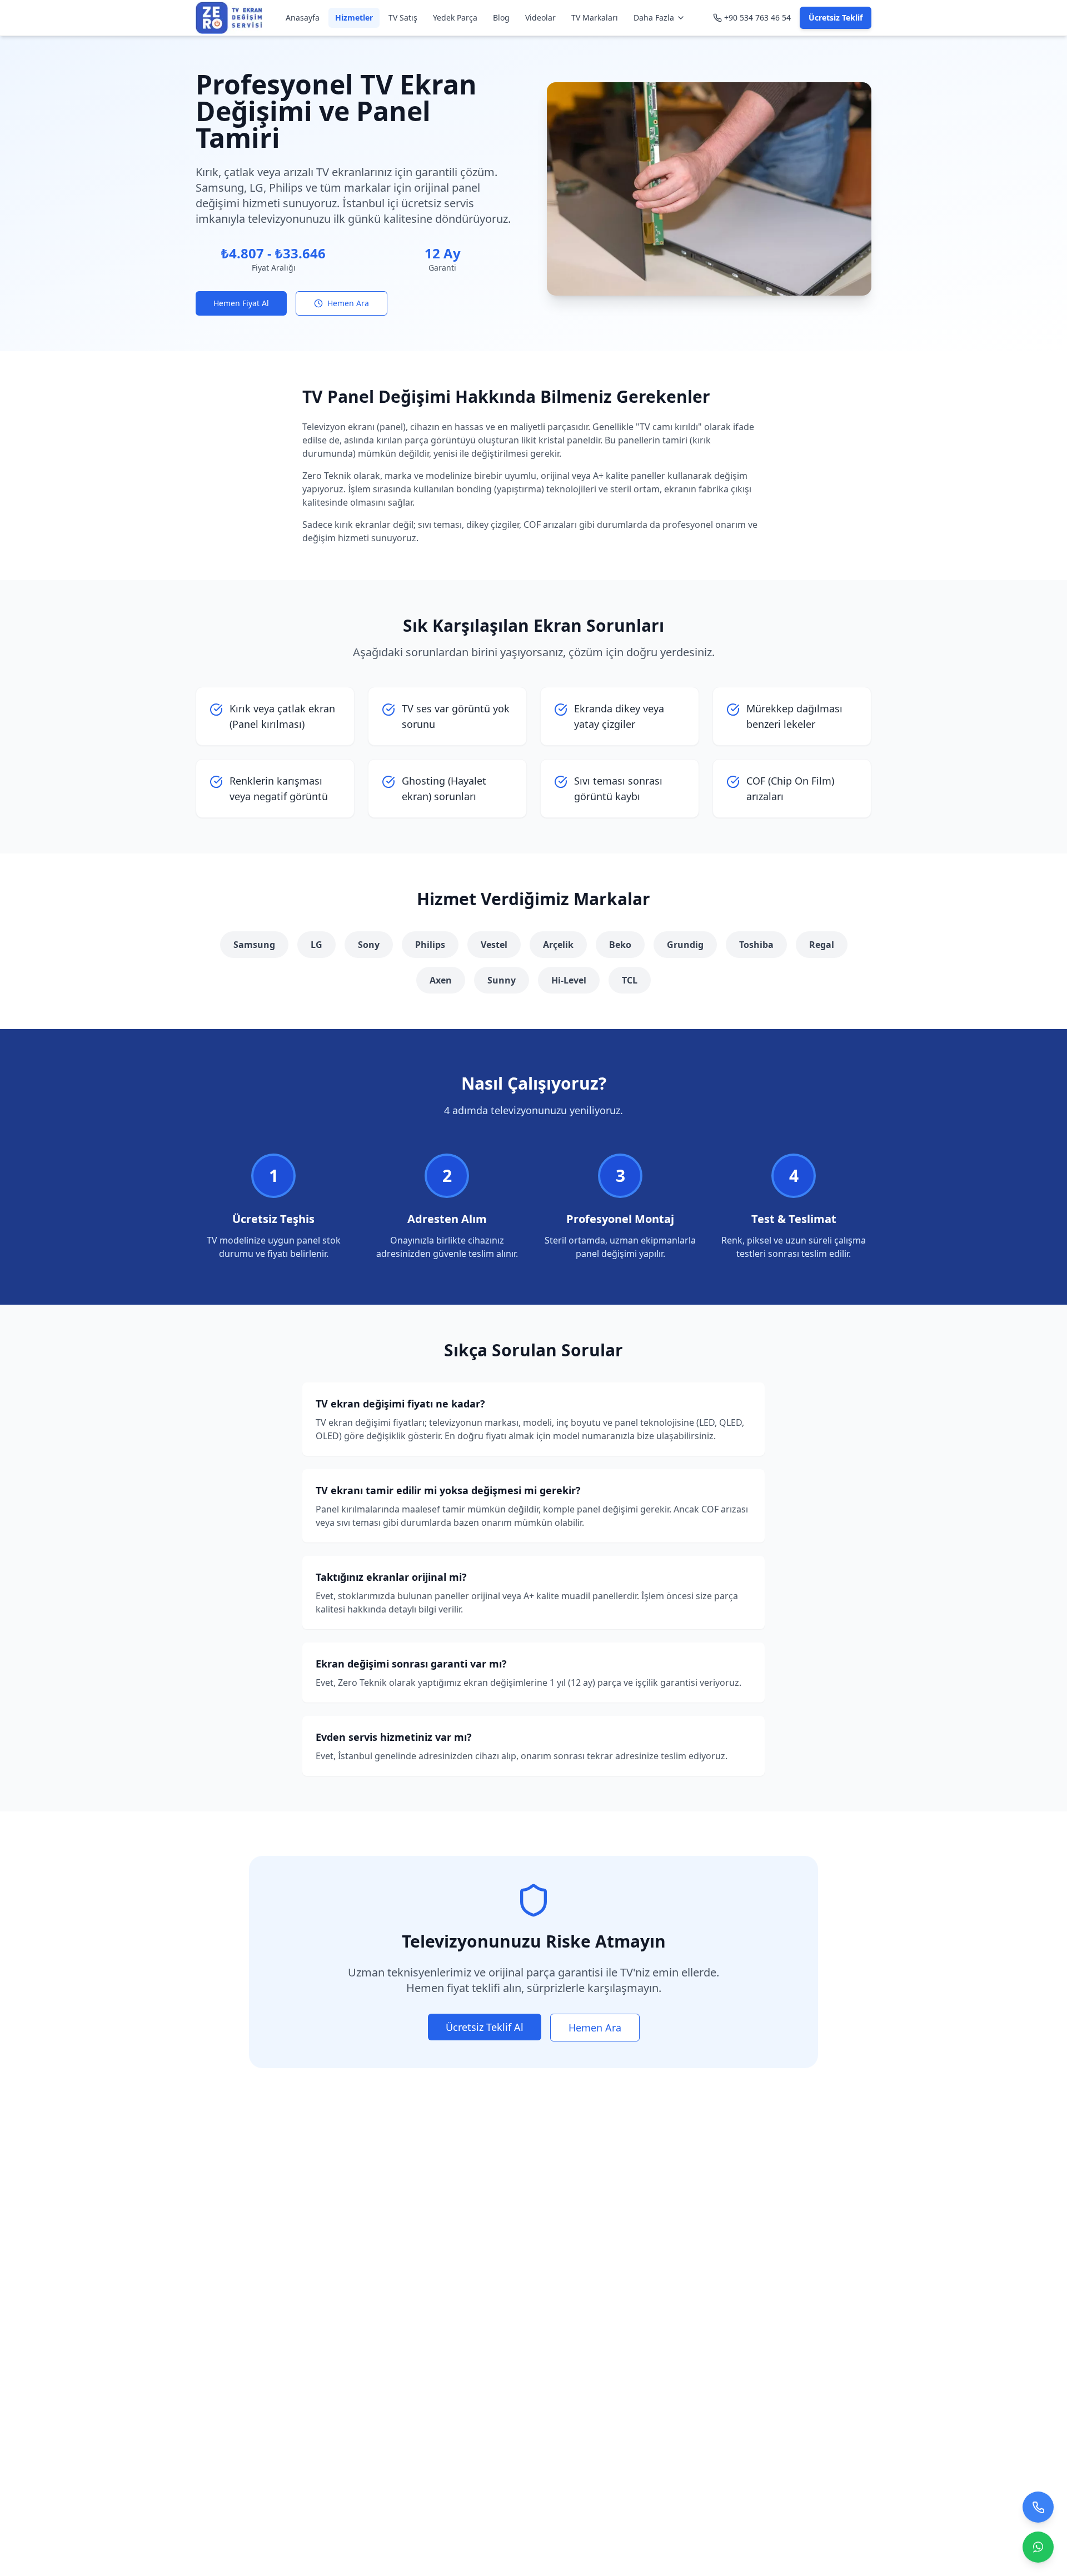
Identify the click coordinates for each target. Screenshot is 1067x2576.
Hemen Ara (348, 303)
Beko (620, 945)
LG (316, 945)
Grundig (685, 945)
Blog (501, 18)
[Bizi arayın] (1038, 2502)
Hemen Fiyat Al (241, 303)
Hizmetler (354, 18)
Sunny (502, 980)
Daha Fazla (654, 18)
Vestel (494, 945)
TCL (630, 980)
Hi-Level (569, 980)
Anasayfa (303, 18)
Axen (441, 980)
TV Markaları (595, 18)
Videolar (540, 18)
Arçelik (558, 945)
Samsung (254, 945)
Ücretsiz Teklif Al (485, 2027)
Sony (369, 945)
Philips (430, 945)
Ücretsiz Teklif (836, 18)
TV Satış (403, 18)
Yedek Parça (455, 18)
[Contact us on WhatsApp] (1038, 2542)
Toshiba (756, 945)
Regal (822, 945)
